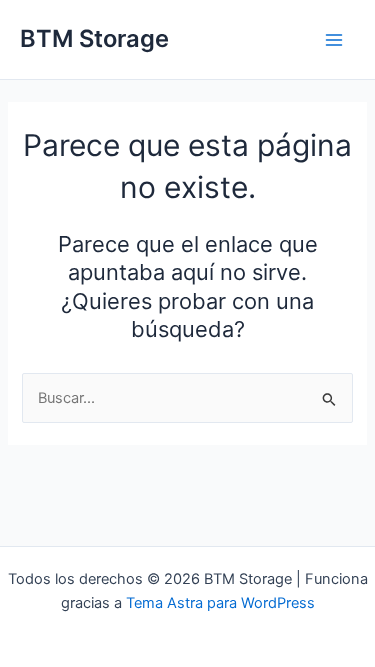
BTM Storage (94, 38)
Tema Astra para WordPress (220, 603)
